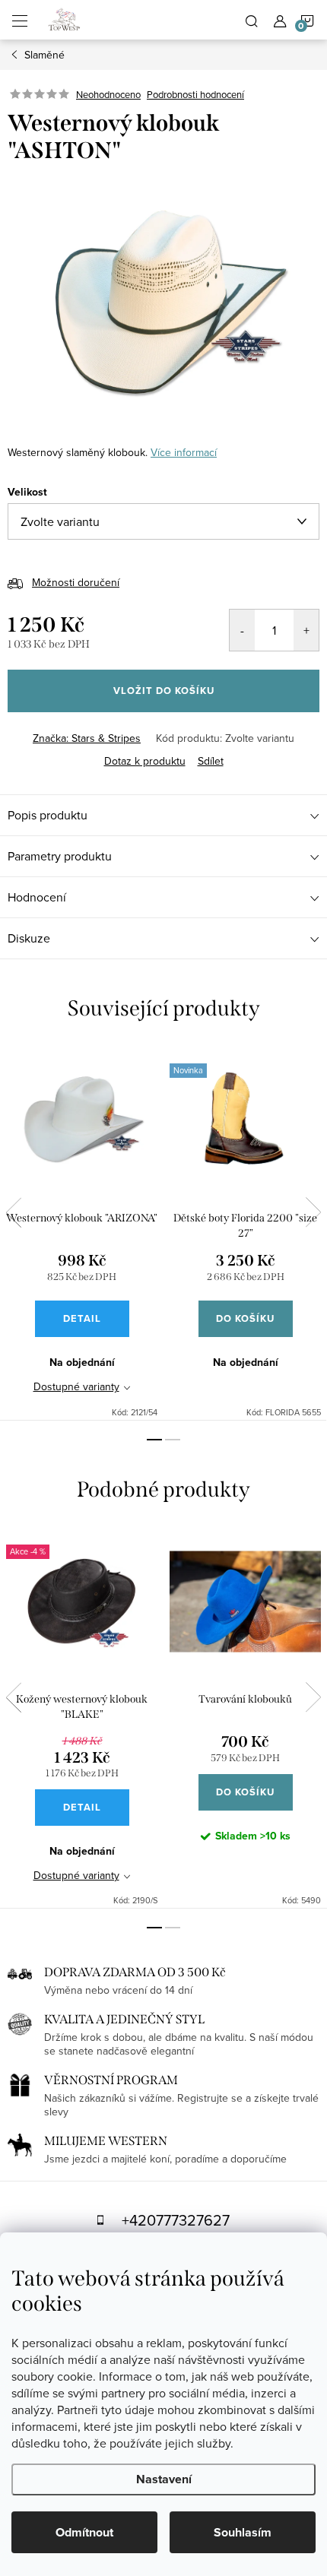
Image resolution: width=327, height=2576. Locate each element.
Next (313, 1212)
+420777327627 (176, 2220)
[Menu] (20, 20)
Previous (14, 1212)
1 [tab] (154, 1440)
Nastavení (164, 2479)
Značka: (87, 738)
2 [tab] (173, 1440)
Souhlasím (243, 2532)
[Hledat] (252, 20)
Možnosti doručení (76, 582)
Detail (82, 1318)
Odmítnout (84, 2532)
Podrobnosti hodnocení (195, 94)
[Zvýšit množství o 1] (306, 630)
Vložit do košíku (164, 691)
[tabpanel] (82, 1233)
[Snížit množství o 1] (242, 630)
